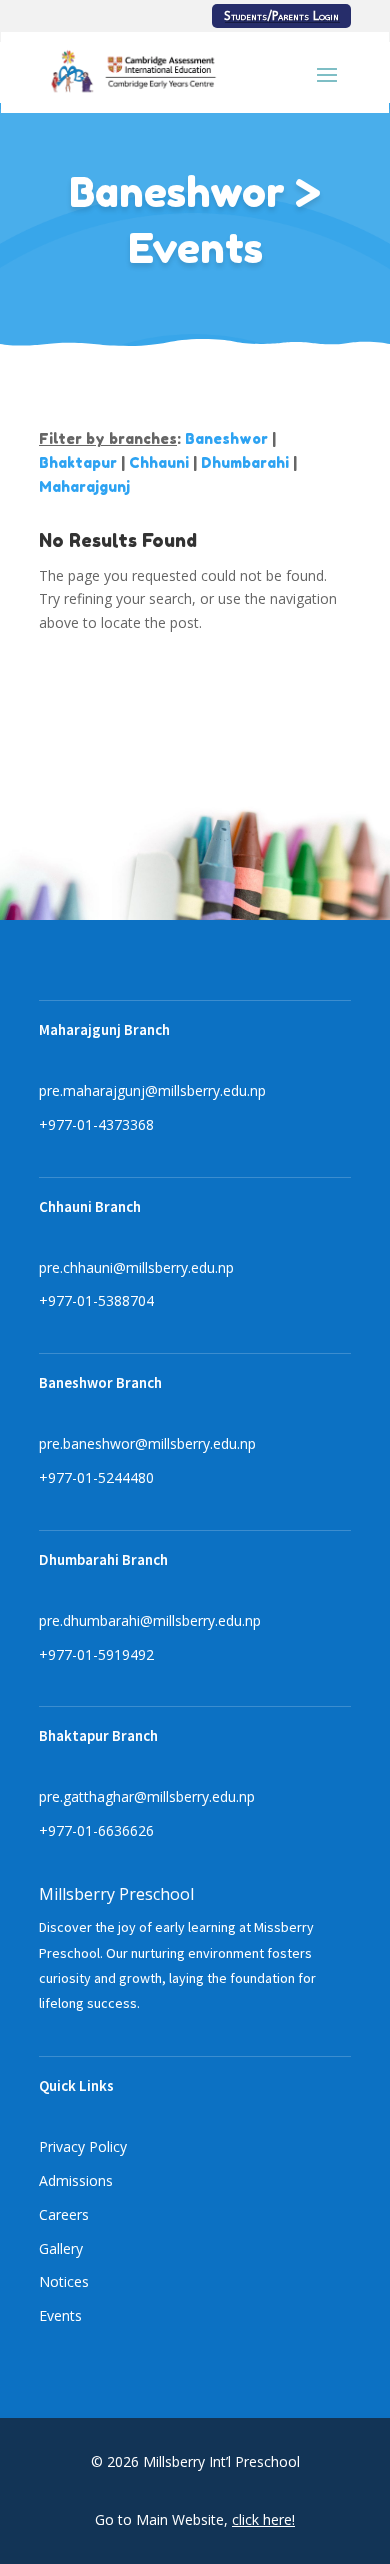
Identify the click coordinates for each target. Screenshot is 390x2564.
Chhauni (159, 462)
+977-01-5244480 (96, 1477)
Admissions (76, 2180)
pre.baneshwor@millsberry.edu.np (147, 1443)
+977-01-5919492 (96, 1654)
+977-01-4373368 (96, 1124)
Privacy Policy (83, 2146)
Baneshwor (226, 438)
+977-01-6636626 (96, 1830)
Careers (64, 2214)
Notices (64, 2281)
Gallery (61, 2248)
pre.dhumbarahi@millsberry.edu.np (150, 1620)
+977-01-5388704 (96, 1300)
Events (60, 2315)
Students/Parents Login (281, 16)
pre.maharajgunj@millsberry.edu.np (152, 1090)
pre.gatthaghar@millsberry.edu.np (147, 1796)
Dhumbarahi (245, 462)
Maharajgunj (84, 486)
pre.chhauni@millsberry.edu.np (136, 1267)
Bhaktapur (78, 462)
